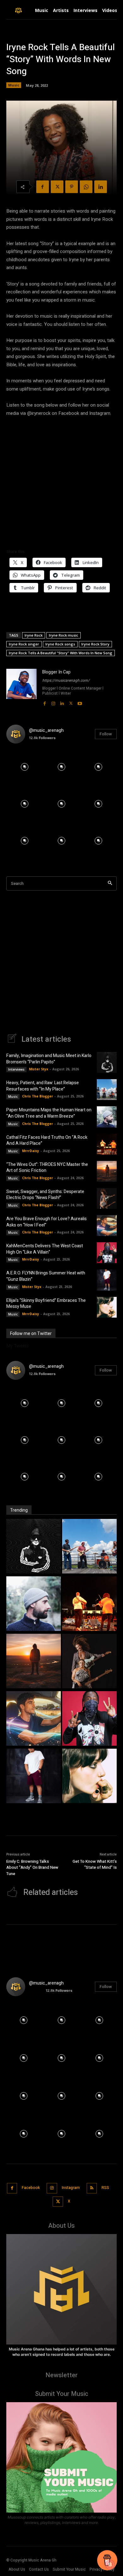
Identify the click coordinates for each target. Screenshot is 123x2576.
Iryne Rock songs (60, 644)
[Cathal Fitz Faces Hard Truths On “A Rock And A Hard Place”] (107, 1144)
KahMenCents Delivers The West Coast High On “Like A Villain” (45, 1249)
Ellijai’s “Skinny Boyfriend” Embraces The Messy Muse (46, 1304)
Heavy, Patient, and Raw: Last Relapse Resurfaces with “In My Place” (43, 1086)
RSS (105, 2188)
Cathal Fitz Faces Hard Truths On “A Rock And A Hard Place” (47, 1141)
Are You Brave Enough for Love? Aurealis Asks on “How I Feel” (47, 1222)
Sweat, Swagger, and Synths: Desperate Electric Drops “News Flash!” (45, 1195)
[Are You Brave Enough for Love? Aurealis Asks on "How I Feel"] (34, 1719)
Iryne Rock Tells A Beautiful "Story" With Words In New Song (61, 653)
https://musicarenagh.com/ (66, 680)
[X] (57, 187)
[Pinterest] (72, 187)
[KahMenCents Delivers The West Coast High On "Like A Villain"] (89, 1719)
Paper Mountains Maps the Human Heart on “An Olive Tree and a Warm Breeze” (49, 1113)
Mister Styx (39, 1069)
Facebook (31, 2188)
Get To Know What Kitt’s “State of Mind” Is (95, 1864)
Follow (106, 734)
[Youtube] (80, 702)
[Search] (110, 883)
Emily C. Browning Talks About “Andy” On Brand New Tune (32, 1867)
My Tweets (18, 1346)
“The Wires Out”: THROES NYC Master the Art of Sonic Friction (47, 1168)
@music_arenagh (46, 730)
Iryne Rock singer (24, 644)
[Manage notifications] (110, 2565)
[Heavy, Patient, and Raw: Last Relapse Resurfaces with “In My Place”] (107, 1090)
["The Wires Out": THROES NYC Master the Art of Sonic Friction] (34, 1662)
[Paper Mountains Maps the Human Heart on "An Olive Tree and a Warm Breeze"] (34, 1604)
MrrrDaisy (31, 1151)
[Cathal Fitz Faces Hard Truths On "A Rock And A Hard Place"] (89, 1604)
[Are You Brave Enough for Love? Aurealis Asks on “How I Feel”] (107, 1226)
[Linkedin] (101, 187)
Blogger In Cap (56, 672)
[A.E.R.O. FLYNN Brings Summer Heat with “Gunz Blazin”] (107, 1280)
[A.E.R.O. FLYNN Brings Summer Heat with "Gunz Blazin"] (34, 1777)
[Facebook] (43, 187)
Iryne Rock (34, 635)
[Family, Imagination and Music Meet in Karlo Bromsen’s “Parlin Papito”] (107, 1062)
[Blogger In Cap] (21, 688)
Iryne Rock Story (95, 644)
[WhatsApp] (86, 187)
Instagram (71, 2188)
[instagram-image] (25, 767)
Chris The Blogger (38, 1096)
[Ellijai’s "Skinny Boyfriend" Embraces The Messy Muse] (89, 1777)
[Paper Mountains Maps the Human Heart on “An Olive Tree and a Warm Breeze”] (107, 1117)
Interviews (16, 1069)
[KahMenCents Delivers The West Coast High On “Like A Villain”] (107, 1253)
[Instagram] (53, 702)
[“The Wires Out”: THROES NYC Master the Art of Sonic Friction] (107, 1171)
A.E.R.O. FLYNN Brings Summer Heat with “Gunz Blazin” (46, 1276)
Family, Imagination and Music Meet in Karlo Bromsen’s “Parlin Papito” (49, 1059)
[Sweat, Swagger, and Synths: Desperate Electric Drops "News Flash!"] (89, 1662)
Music (14, 85)
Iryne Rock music (64, 635)
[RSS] (92, 2188)
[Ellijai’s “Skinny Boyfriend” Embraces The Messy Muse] (107, 1307)
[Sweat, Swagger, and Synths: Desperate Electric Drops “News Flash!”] (107, 1198)
